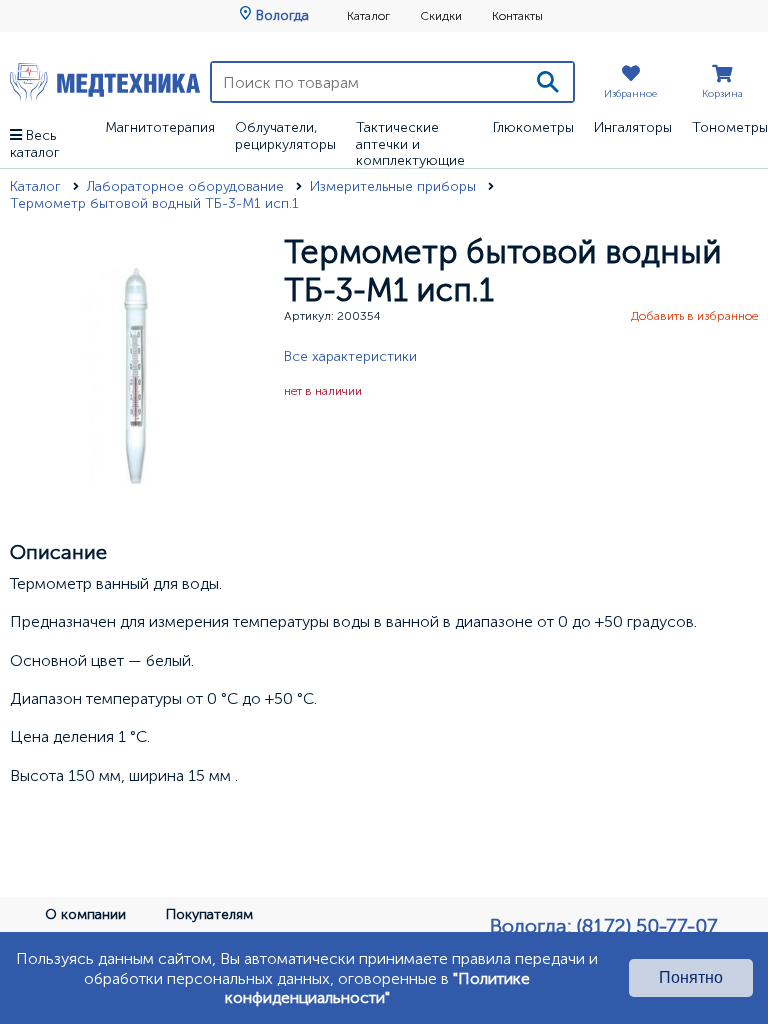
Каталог (368, 16)
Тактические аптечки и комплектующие (410, 144)
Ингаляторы (633, 127)
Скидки (441, 16)
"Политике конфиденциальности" (378, 988)
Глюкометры (533, 127)
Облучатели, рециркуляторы (285, 136)
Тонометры (730, 127)
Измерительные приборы (395, 186)
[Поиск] (548, 82)
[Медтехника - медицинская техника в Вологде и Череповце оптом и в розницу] (105, 82)
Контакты (517, 16)
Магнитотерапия (160, 127)
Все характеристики (350, 356)
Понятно (691, 977)
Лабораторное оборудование (187, 186)
